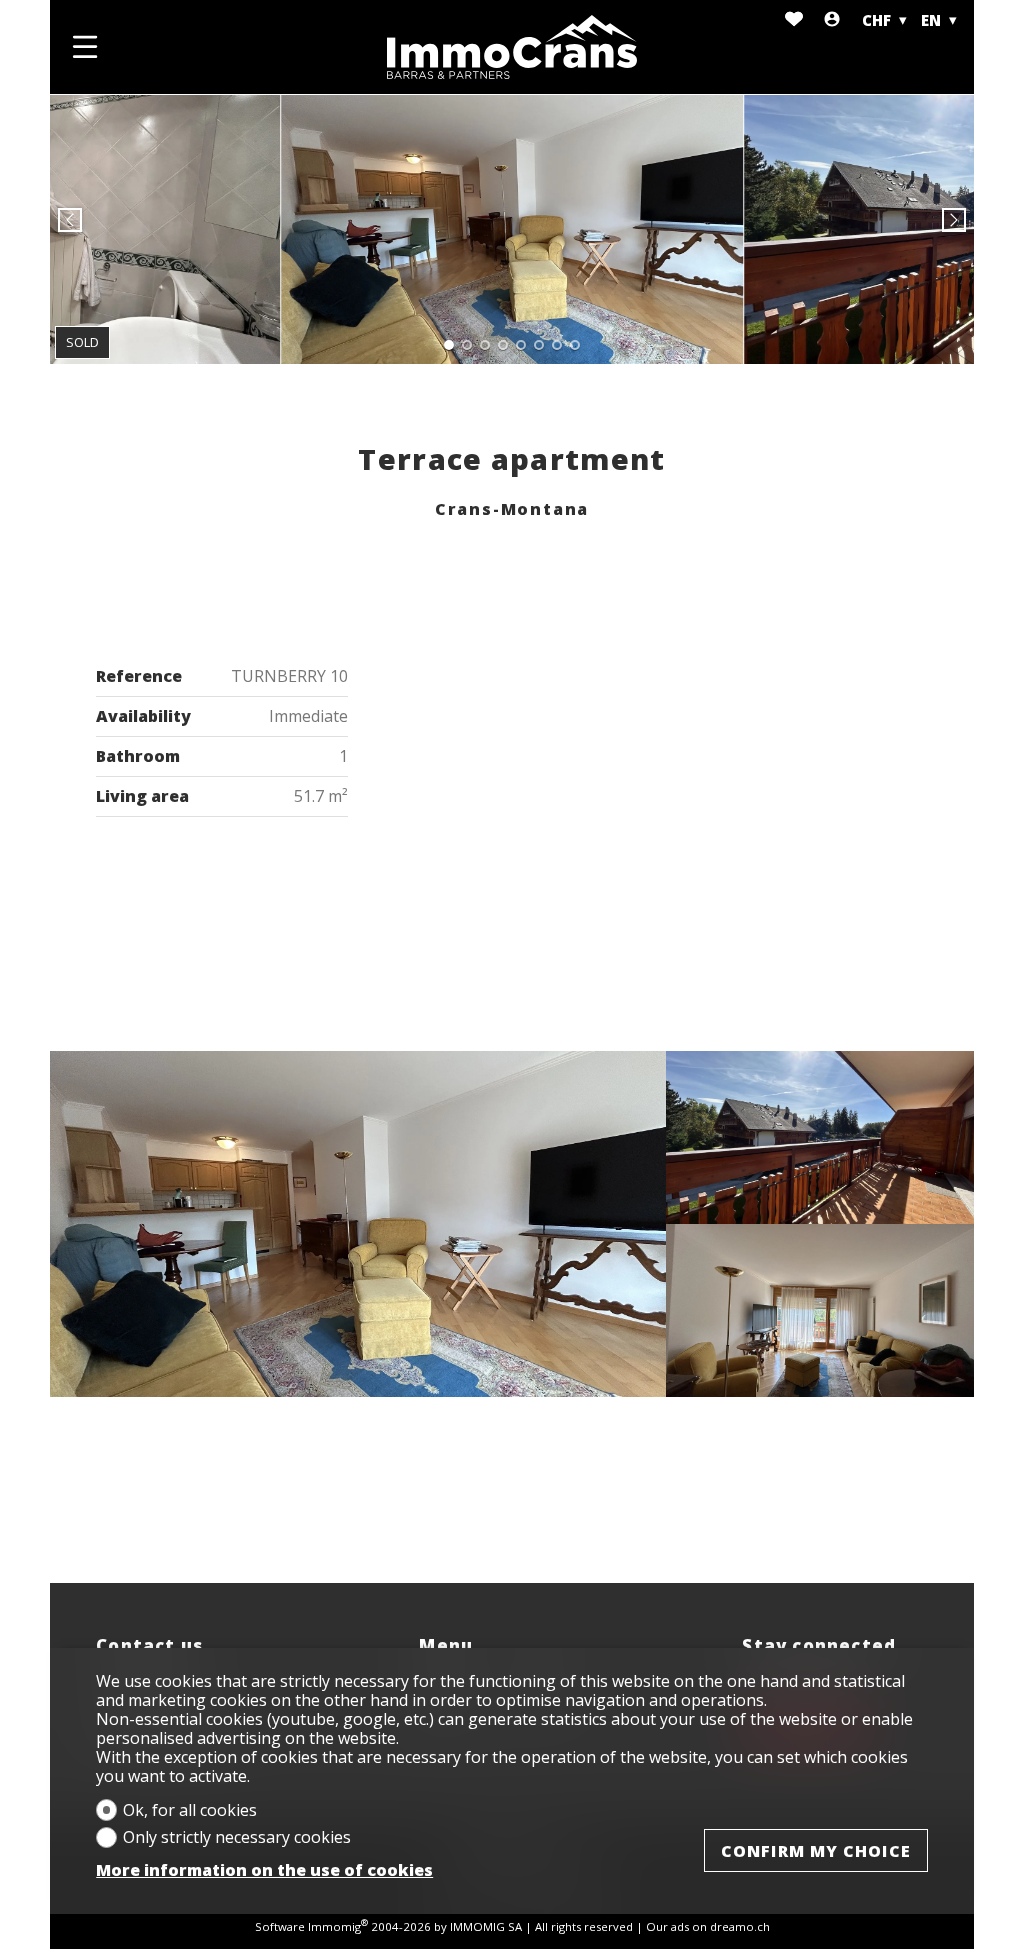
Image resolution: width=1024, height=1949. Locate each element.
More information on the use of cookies (264, 1870)
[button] (70, 220)
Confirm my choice (816, 1851)
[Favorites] (794, 20)
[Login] (832, 20)
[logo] (512, 47)
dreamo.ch (740, 1926)
